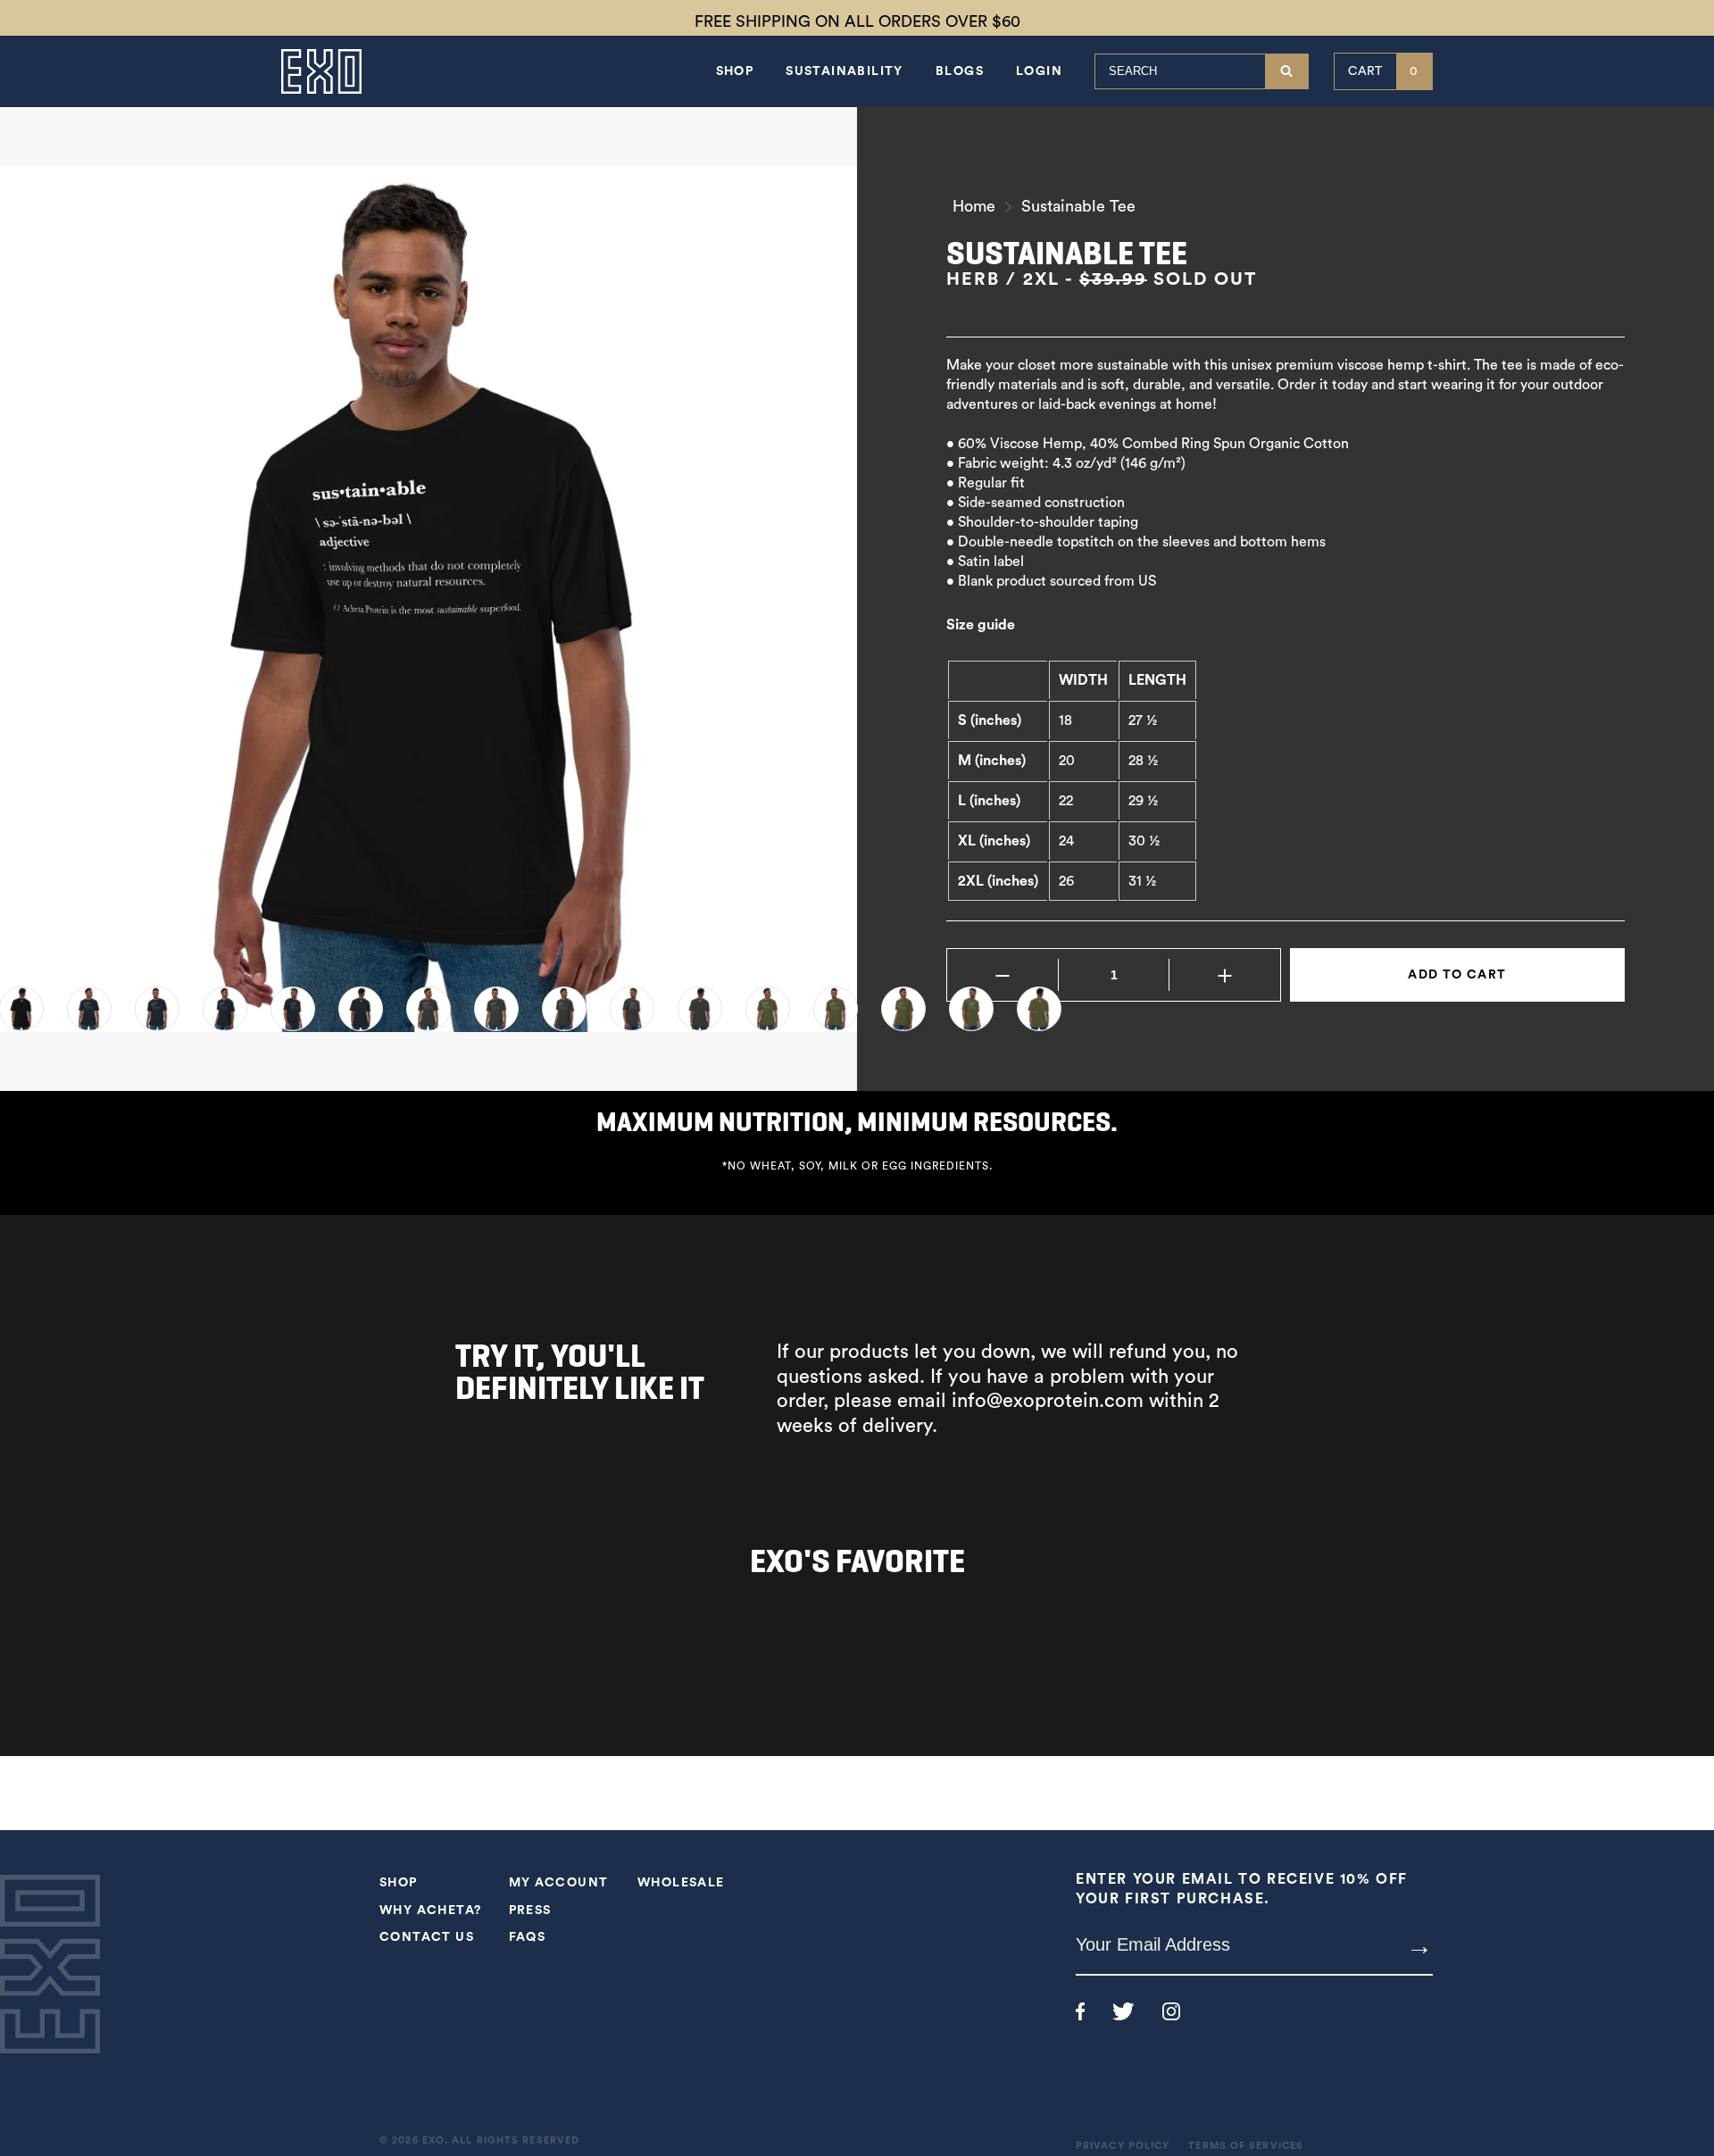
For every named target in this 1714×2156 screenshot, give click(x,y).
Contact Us (427, 1937)
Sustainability (845, 71)
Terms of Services (1246, 2146)
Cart (1383, 71)
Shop (735, 71)
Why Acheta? (430, 1910)
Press (530, 1910)
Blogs (960, 71)
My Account (559, 1883)
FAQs (528, 1937)
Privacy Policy (1123, 2146)
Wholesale (681, 1883)
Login (1039, 71)
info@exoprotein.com (1048, 1401)
